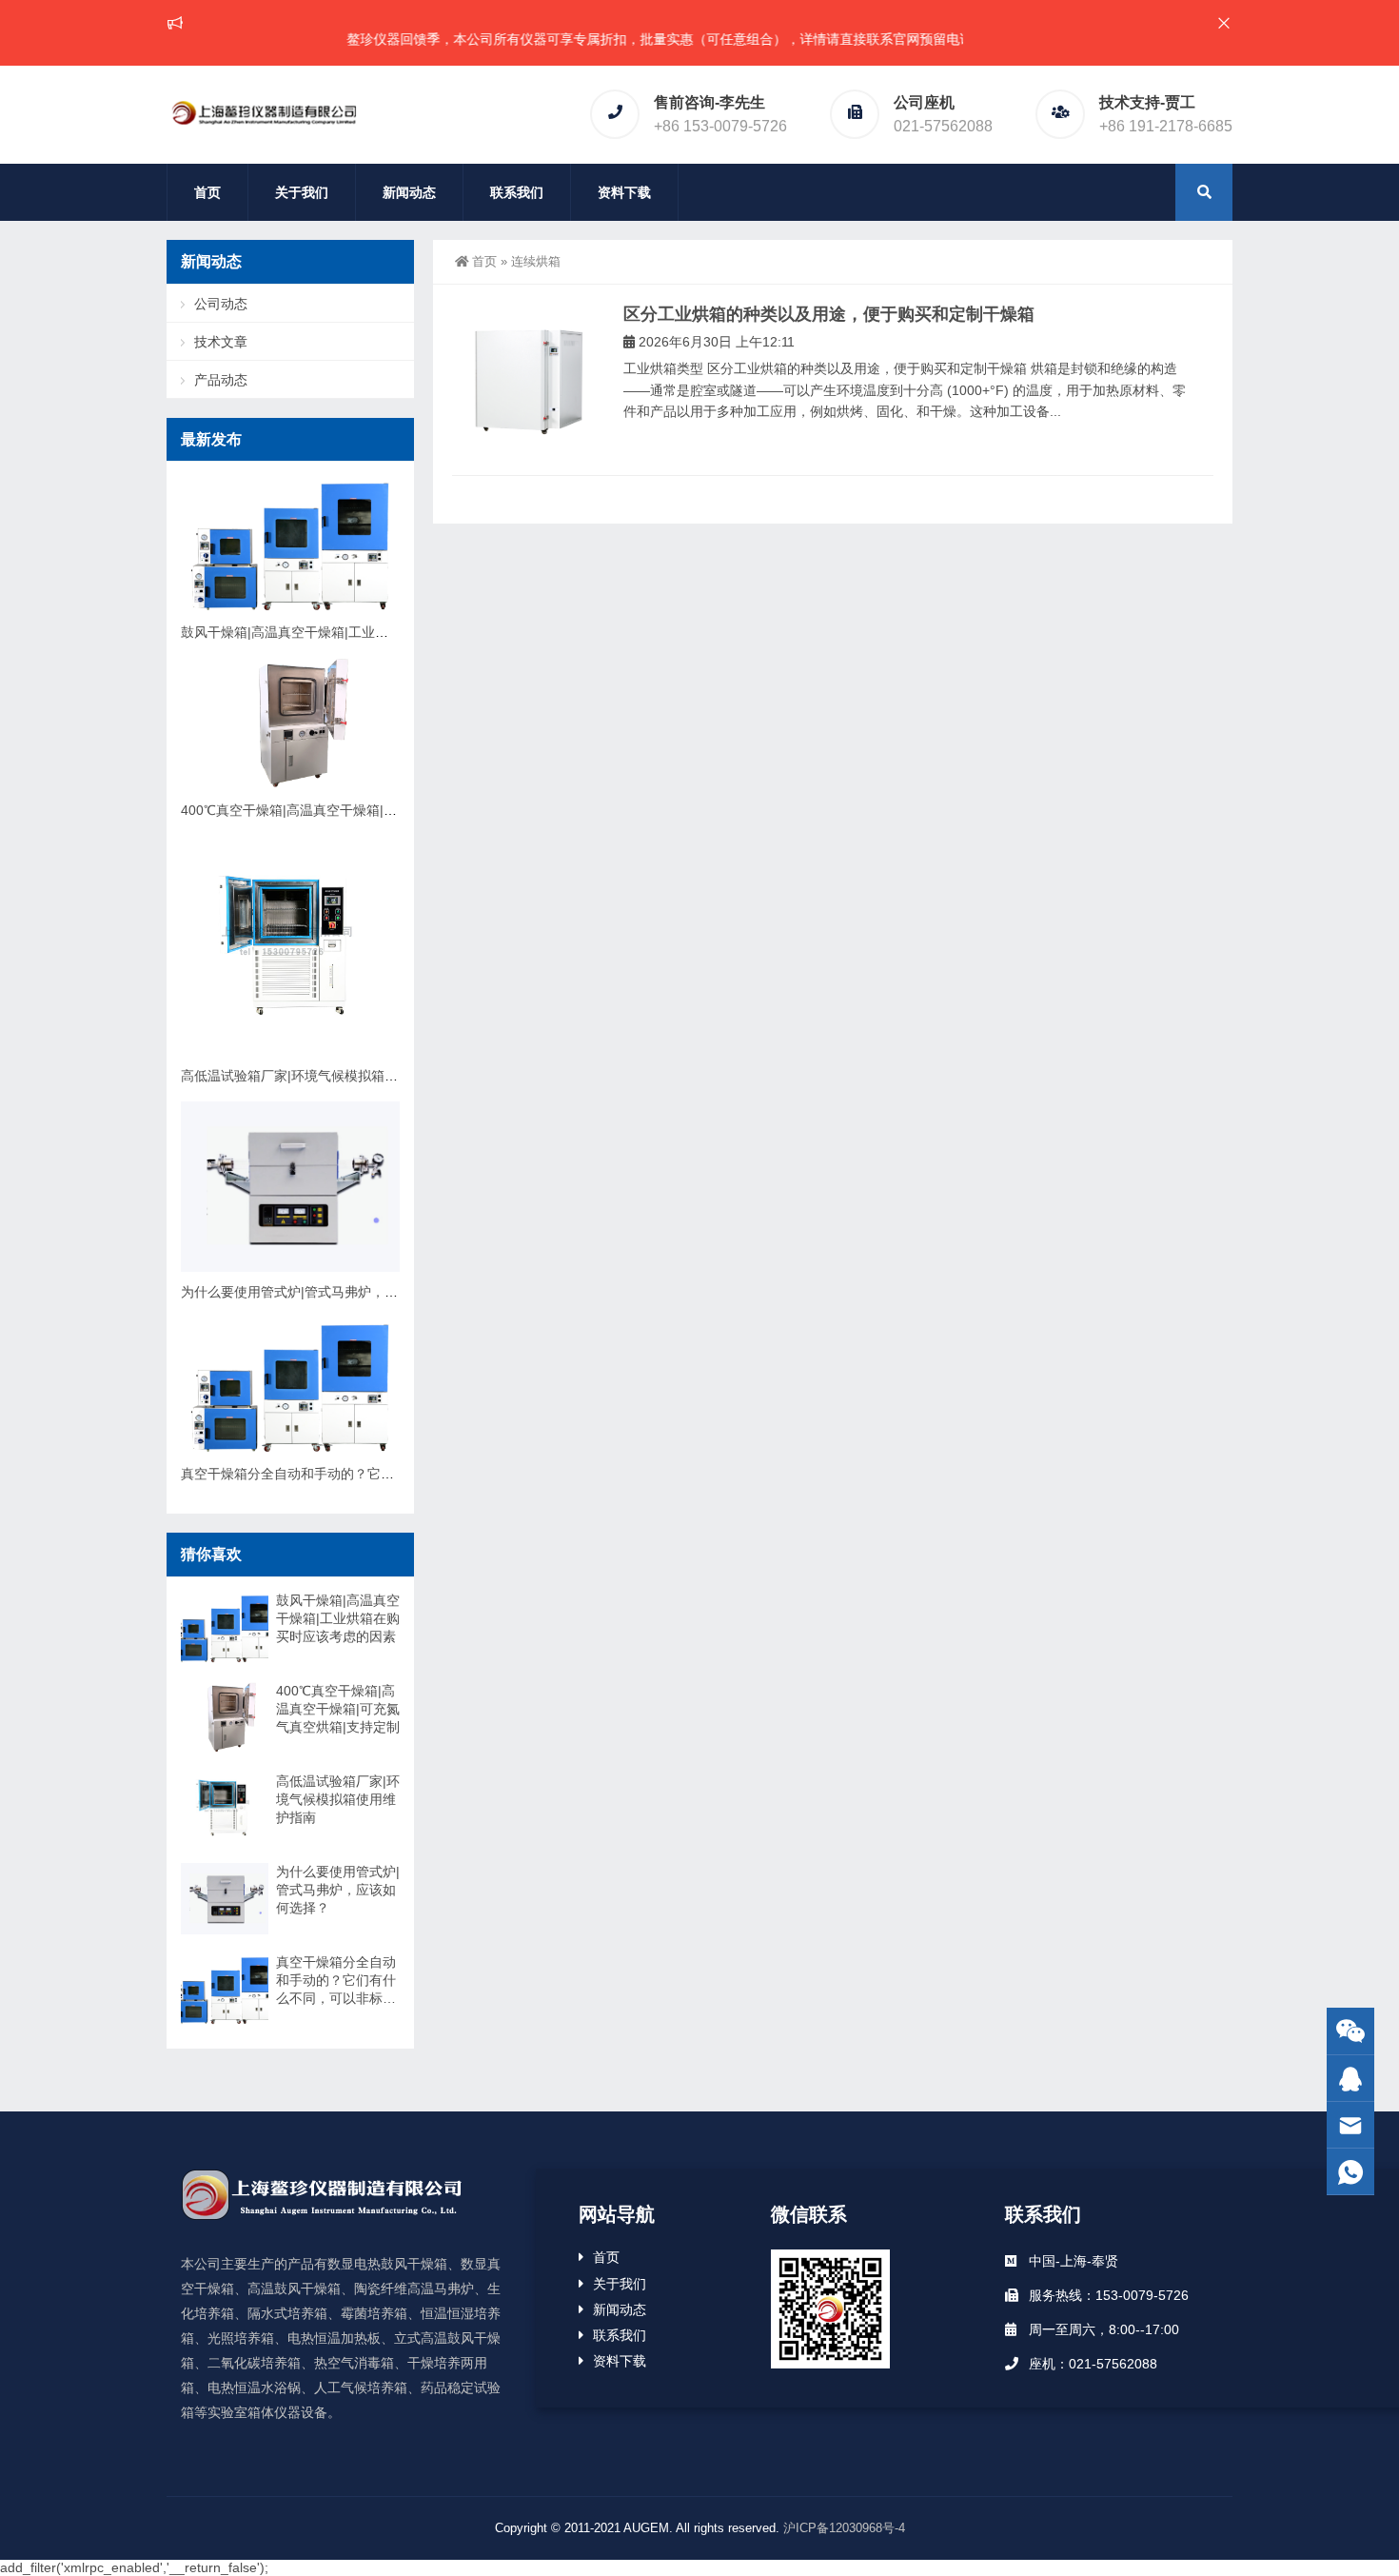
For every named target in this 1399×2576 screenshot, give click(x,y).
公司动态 (221, 304)
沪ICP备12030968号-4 (844, 2528)
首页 (207, 192)
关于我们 (302, 192)
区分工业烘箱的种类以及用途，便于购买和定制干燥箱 (829, 314)
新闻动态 (409, 192)
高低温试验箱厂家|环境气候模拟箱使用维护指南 (323, 1076)
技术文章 (221, 342)
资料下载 (624, 192)
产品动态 (221, 380)
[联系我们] (1350, 2079)
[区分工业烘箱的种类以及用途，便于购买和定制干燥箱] (528, 380)
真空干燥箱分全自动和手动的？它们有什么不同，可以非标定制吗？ (381, 1474)
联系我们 (517, 192)
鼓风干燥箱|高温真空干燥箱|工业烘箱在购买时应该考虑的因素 (365, 632)
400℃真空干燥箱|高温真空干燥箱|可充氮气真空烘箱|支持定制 (364, 810)
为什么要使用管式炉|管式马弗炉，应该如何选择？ (329, 1292)
